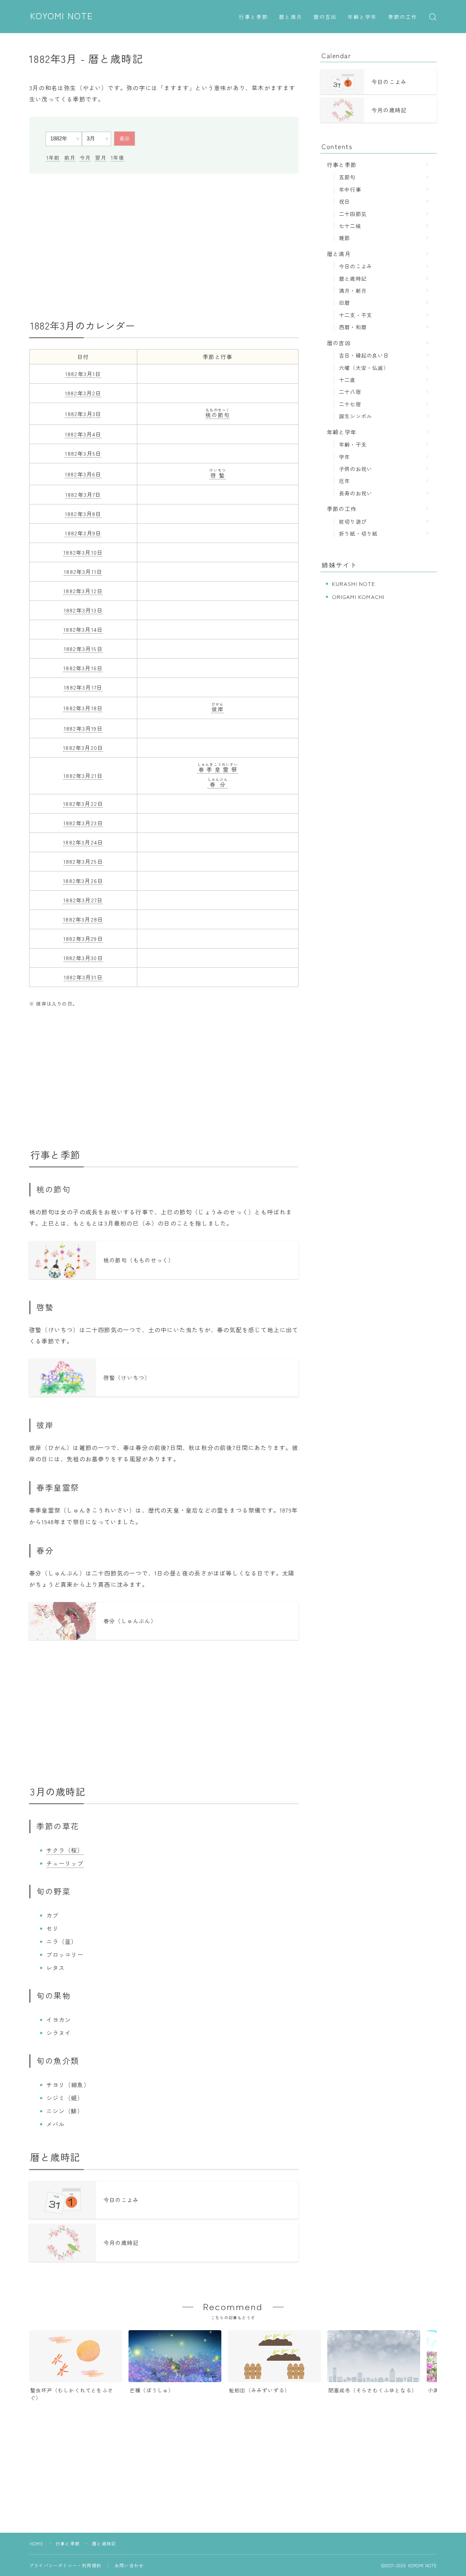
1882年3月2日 (83, 393)
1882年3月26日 (83, 881)
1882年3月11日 (83, 572)
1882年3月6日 (83, 474)
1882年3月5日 (83, 453)
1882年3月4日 (83, 434)
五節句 (347, 177)
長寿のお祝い (356, 493)
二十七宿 (350, 404)
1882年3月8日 (83, 514)
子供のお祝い (356, 469)
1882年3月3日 (83, 414)
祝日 (344, 201)
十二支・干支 (356, 315)
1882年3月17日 (83, 687)
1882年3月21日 (83, 776)
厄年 (344, 481)
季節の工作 (403, 17)
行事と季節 (254, 17)
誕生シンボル (356, 416)
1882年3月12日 (83, 591)
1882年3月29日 (83, 938)
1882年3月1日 (83, 374)
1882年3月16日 (83, 668)
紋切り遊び (353, 521)
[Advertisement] (164, 247)
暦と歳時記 (353, 278)
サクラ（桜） (65, 1850)
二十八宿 (350, 392)
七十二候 (350, 226)
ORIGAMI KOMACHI (358, 597)
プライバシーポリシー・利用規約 (65, 2565)
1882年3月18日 (83, 708)
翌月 (100, 157)
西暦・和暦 (353, 327)
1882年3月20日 (83, 748)
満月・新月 (353, 290)
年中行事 (350, 189)
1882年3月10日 (83, 552)
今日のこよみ (356, 266)
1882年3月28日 (83, 919)
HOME (37, 2543)
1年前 (53, 157)
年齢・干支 (353, 444)
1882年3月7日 (83, 494)
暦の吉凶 (325, 17)
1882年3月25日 (83, 861)
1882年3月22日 (83, 804)
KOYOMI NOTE (62, 16)
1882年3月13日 (83, 610)
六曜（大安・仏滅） (364, 368)
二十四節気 (353, 214)
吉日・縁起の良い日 (364, 355)
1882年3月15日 (83, 649)
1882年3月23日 (83, 823)
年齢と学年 (362, 17)
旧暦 (344, 302)
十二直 (347, 380)
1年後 (118, 157)
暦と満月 (291, 17)
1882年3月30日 (83, 958)
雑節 (344, 238)
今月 (85, 157)
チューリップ (65, 1863)
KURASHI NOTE (354, 584)
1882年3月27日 (83, 900)
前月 (70, 157)
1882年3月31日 (83, 977)
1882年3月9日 (83, 533)
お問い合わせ (129, 2565)
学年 (344, 457)
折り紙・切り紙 (358, 533)
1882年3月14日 (83, 629)
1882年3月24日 (83, 842)
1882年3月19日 (83, 728)
